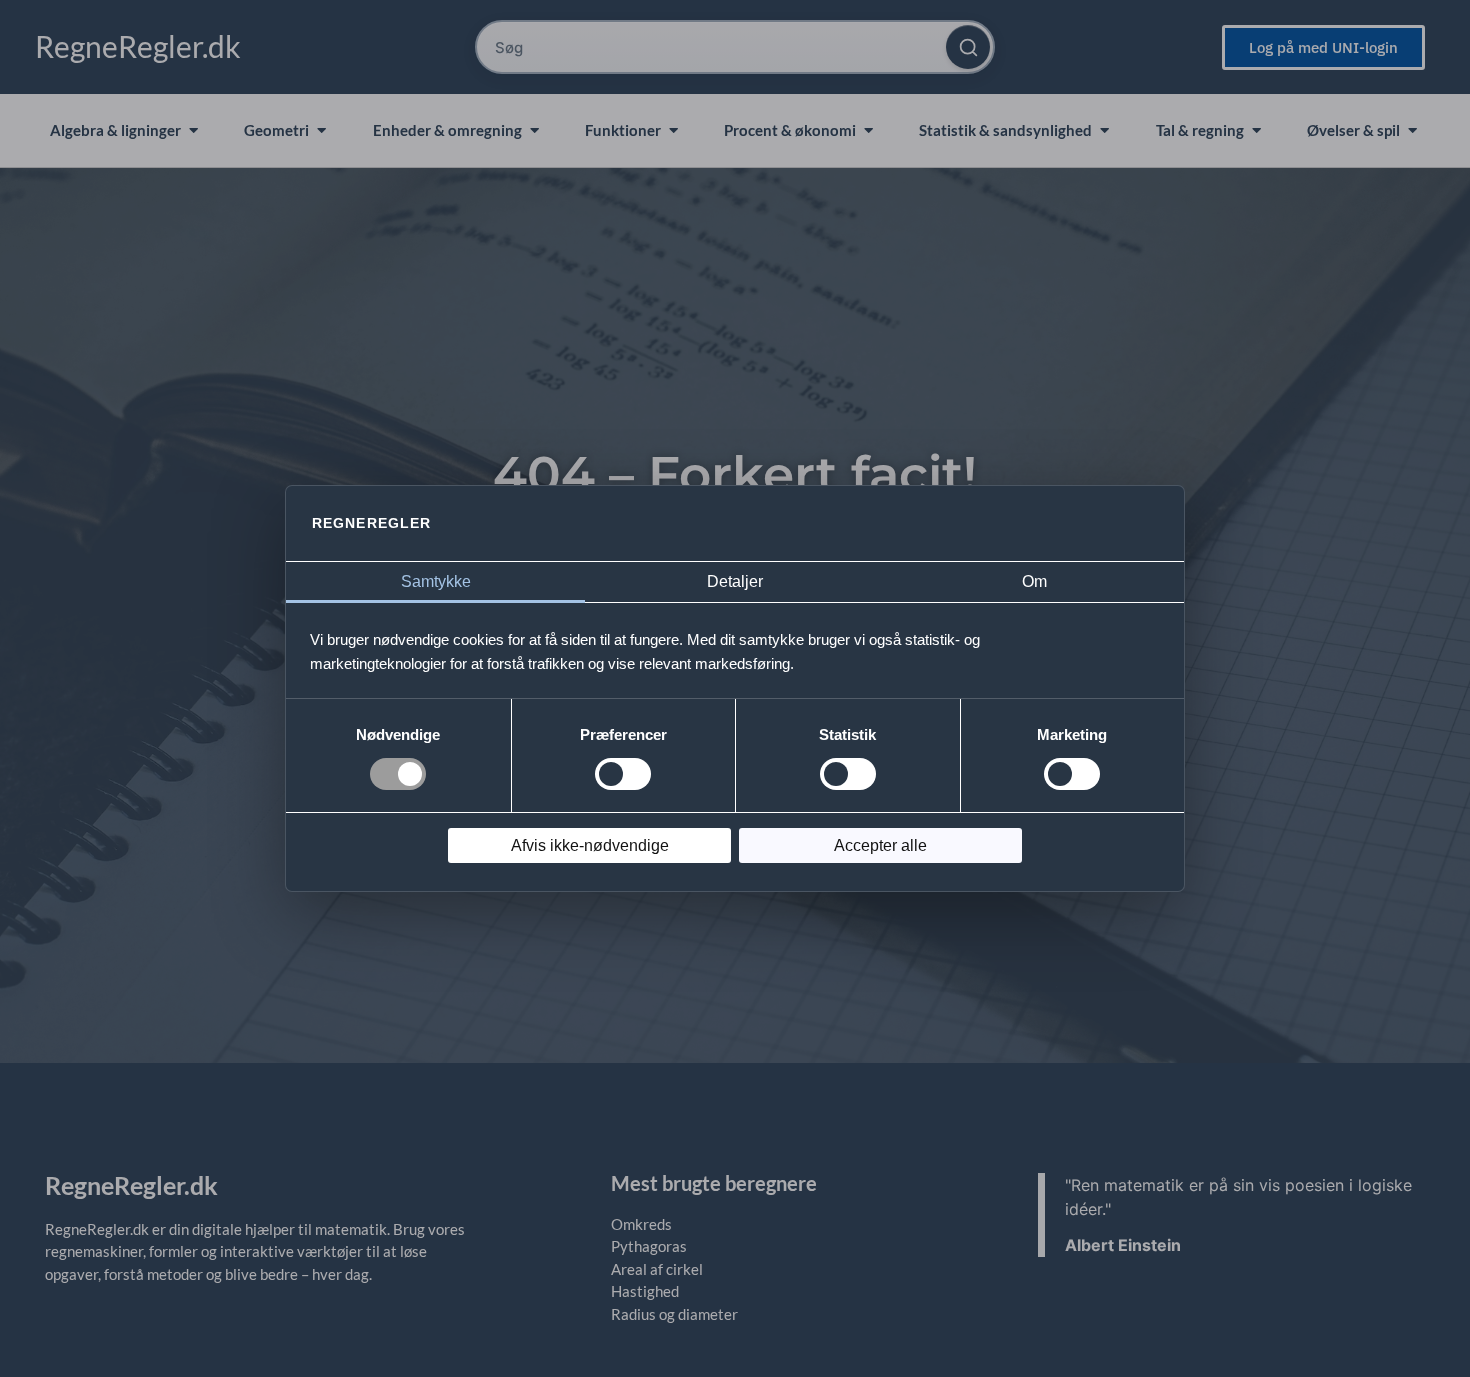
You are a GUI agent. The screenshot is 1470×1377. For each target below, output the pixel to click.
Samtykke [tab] (436, 581)
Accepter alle (880, 845)
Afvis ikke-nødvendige (590, 845)
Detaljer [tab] (735, 581)
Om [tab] (1034, 581)
